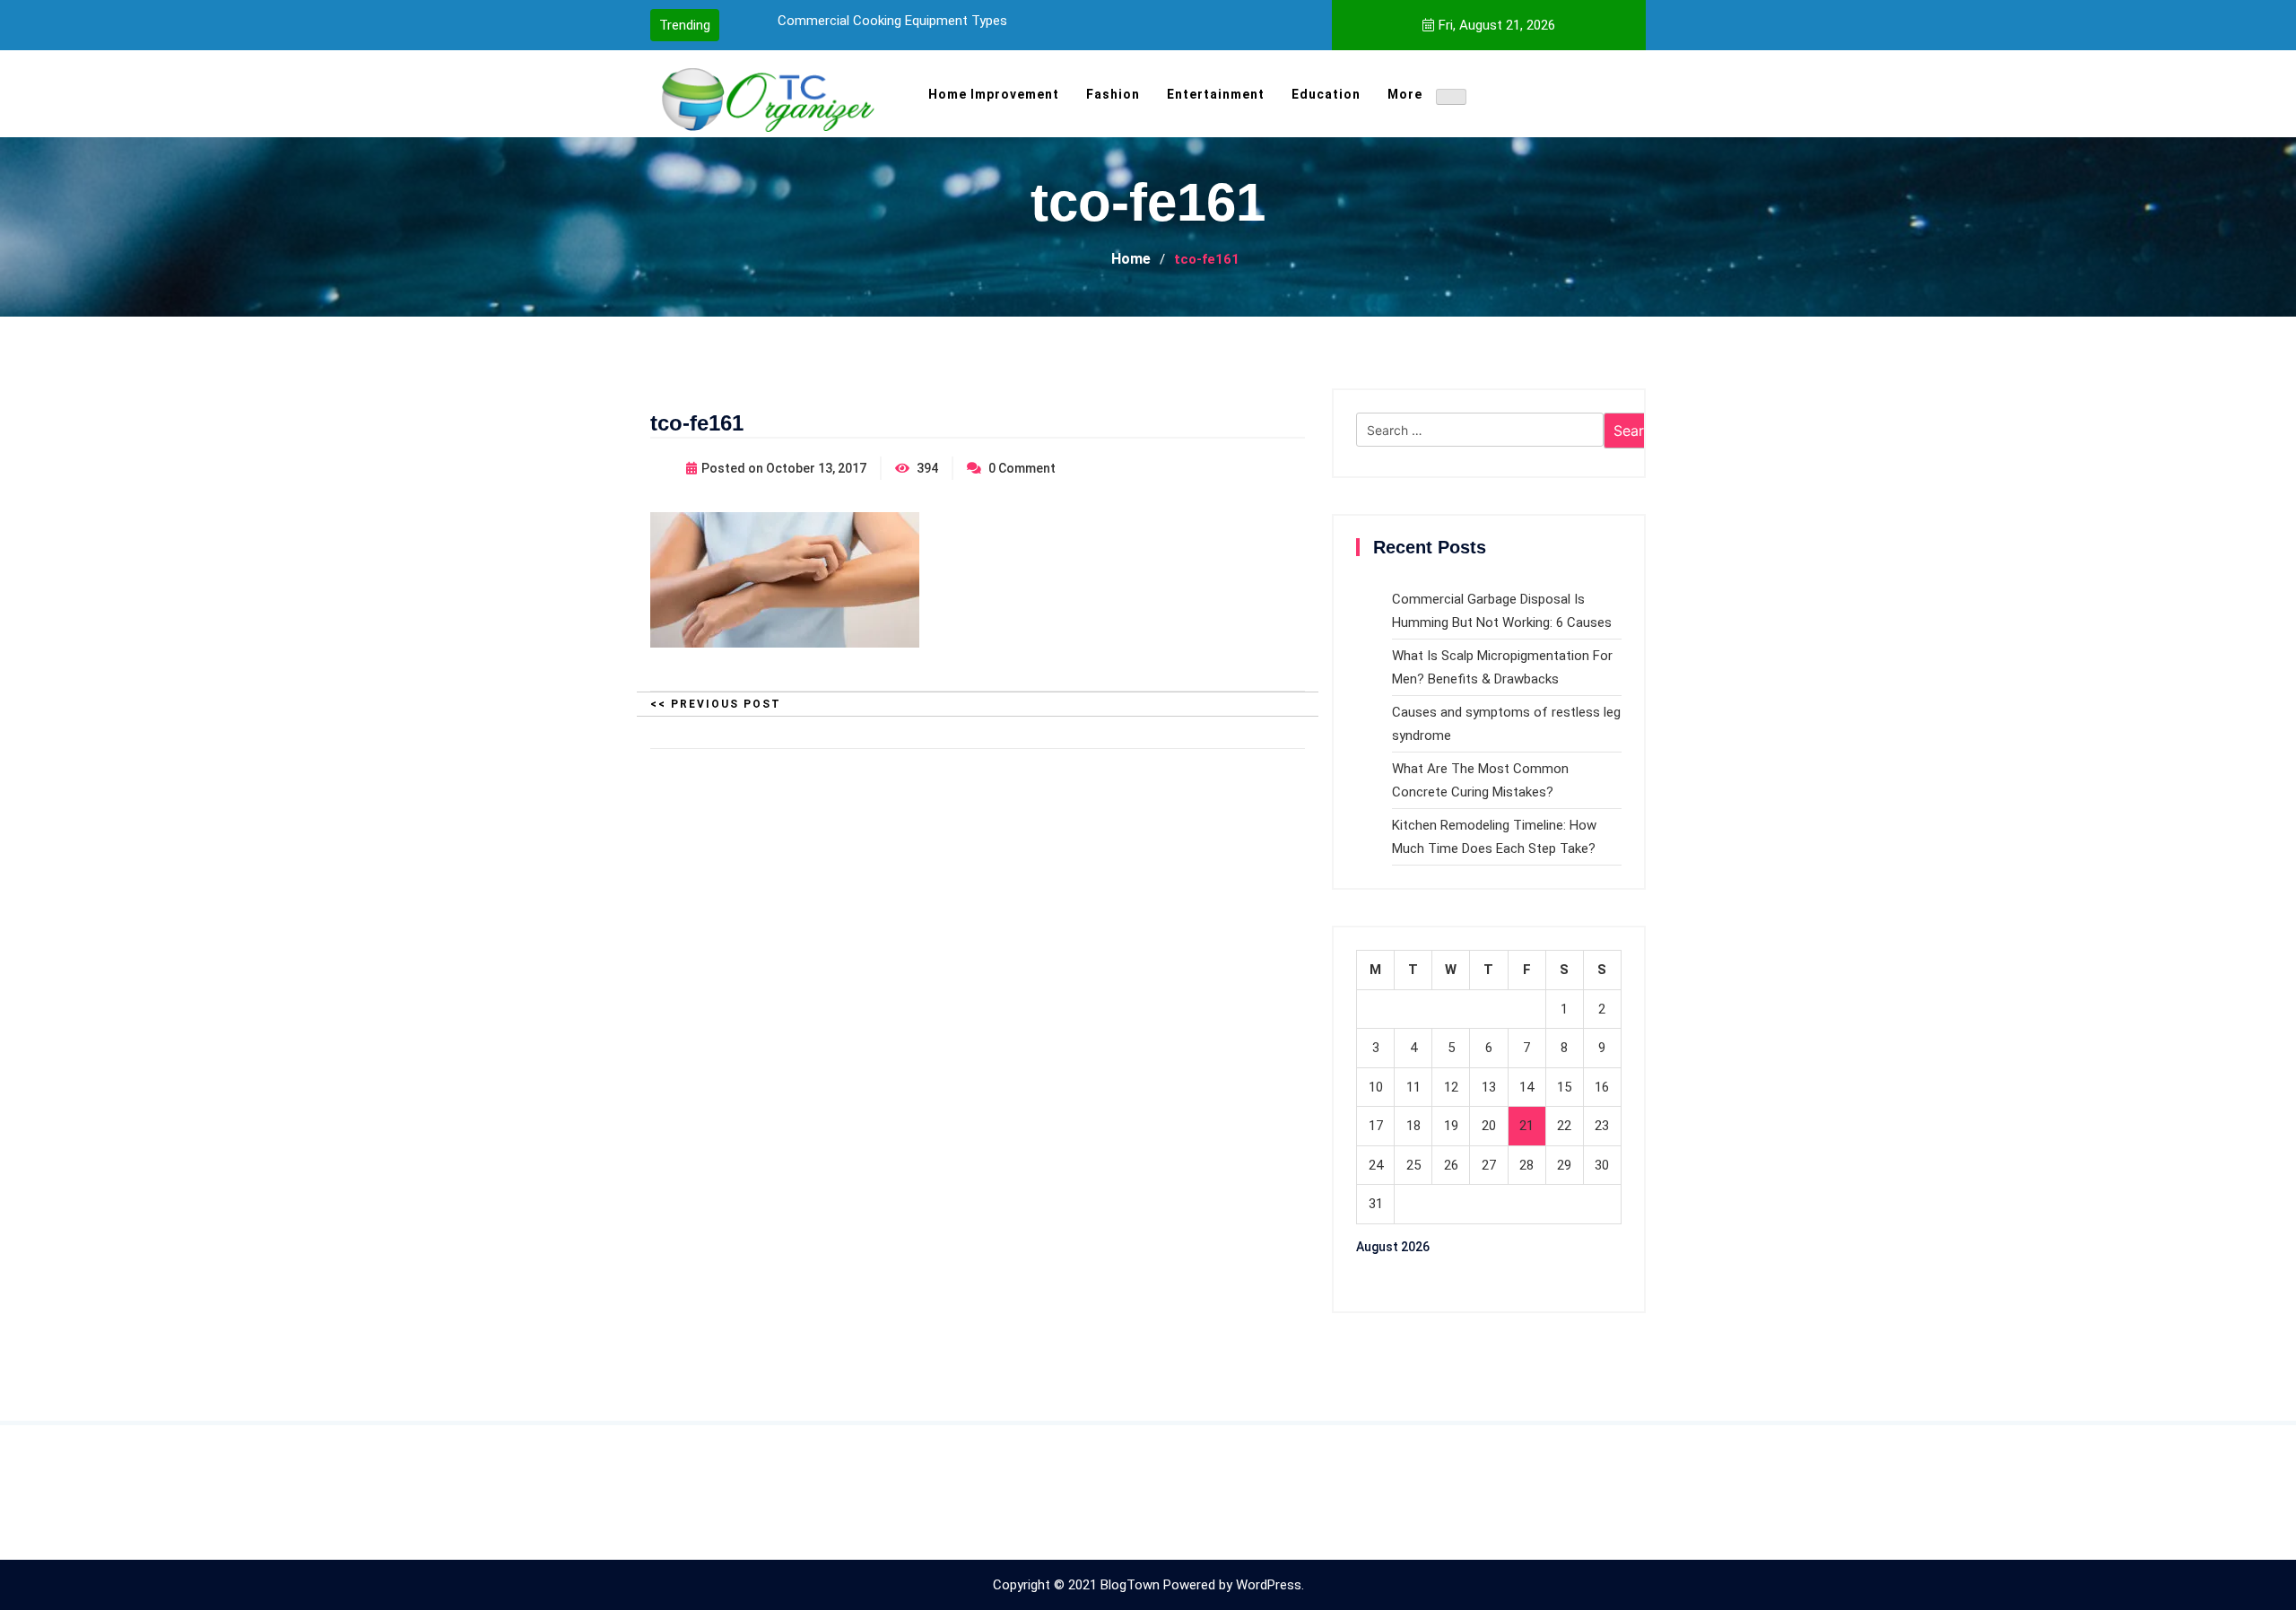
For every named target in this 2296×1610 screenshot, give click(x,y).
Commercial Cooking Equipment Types (892, 21)
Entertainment (1216, 94)
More (1405, 94)
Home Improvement (994, 94)
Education (1326, 94)
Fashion (1113, 94)
